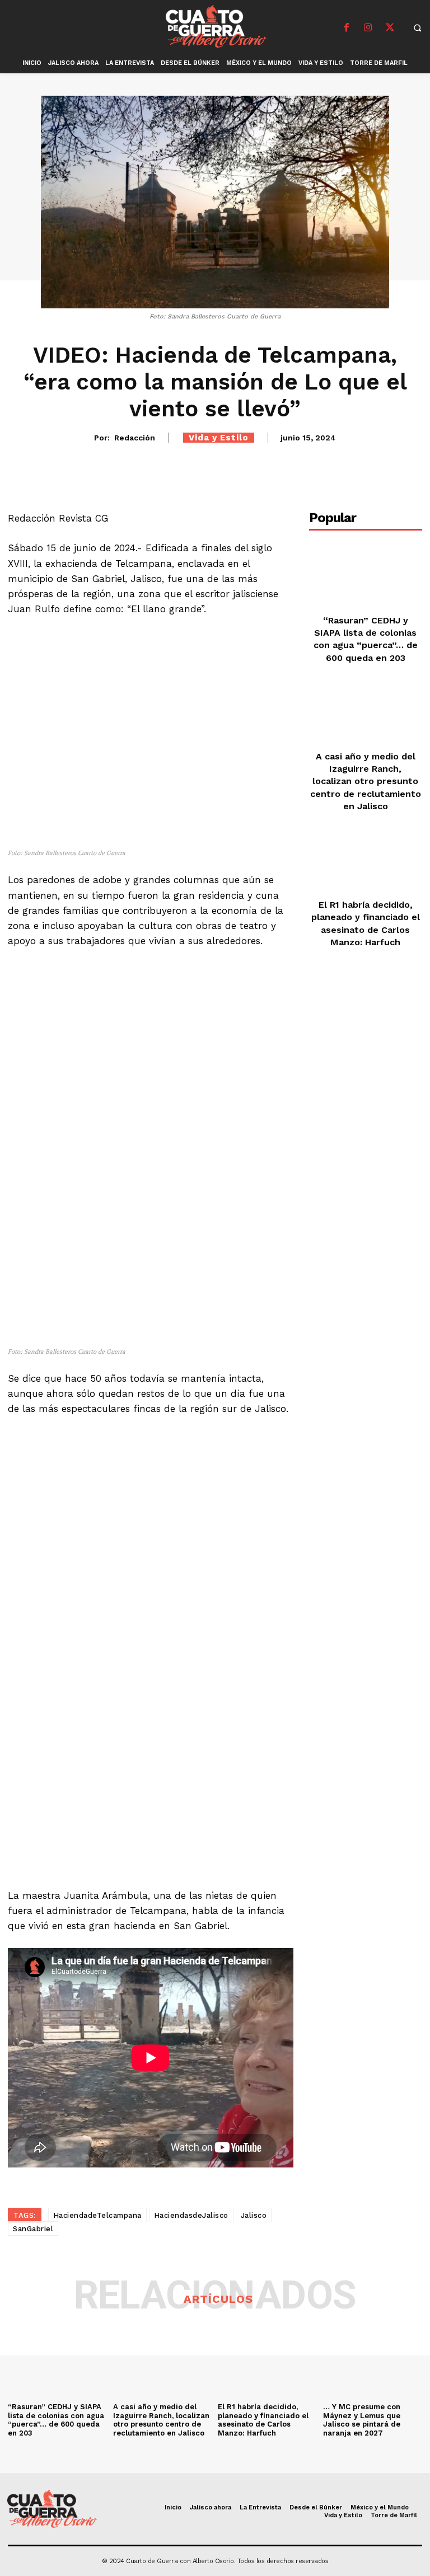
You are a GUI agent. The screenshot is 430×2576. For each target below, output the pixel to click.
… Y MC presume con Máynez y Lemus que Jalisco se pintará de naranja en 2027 (362, 2420)
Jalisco (254, 2215)
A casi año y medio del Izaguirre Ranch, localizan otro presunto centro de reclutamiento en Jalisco (366, 782)
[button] (418, 27)
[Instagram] (368, 28)
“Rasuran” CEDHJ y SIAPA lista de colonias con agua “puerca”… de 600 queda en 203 (56, 2420)
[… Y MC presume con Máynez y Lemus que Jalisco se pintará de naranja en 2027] (373, 2361)
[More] (401, 468)
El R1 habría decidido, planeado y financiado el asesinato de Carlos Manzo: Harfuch (263, 2420)
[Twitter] (390, 28)
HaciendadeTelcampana (97, 2215)
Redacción (135, 438)
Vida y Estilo (219, 438)
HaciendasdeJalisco (191, 2215)
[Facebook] (347, 28)
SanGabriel (33, 2229)
